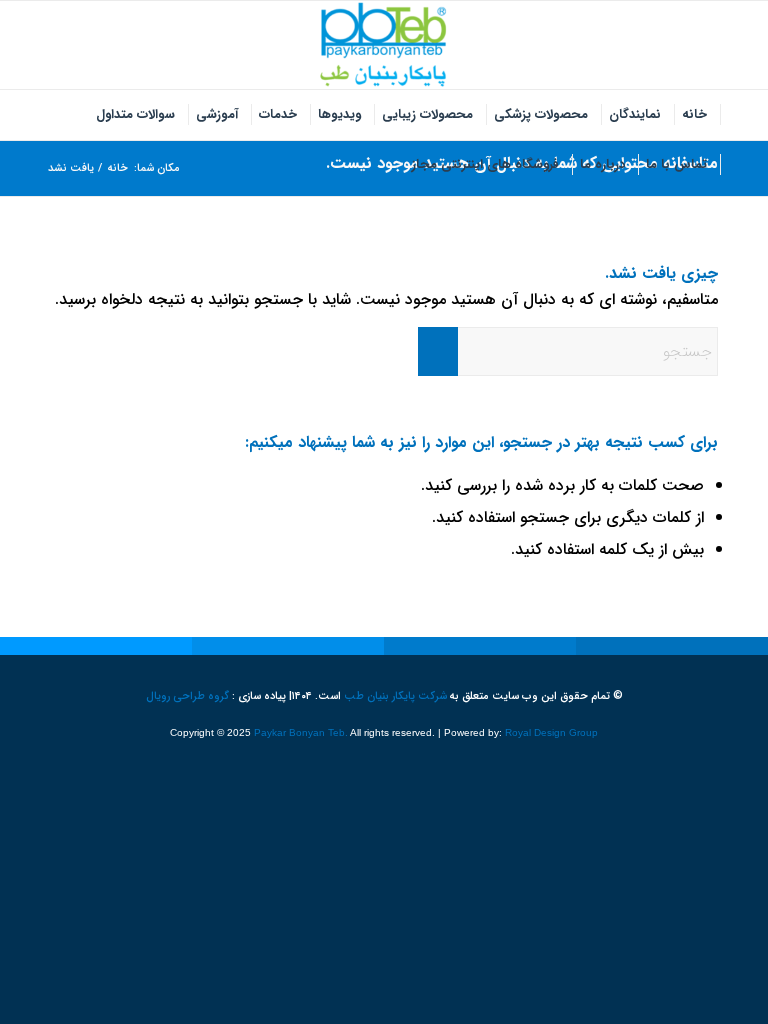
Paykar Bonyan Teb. (301, 732)
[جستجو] (390, 165)
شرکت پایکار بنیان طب (395, 696)
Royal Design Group (551, 732)
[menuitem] (695, 115)
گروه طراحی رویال (187, 696)
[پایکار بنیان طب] (383, 45)
